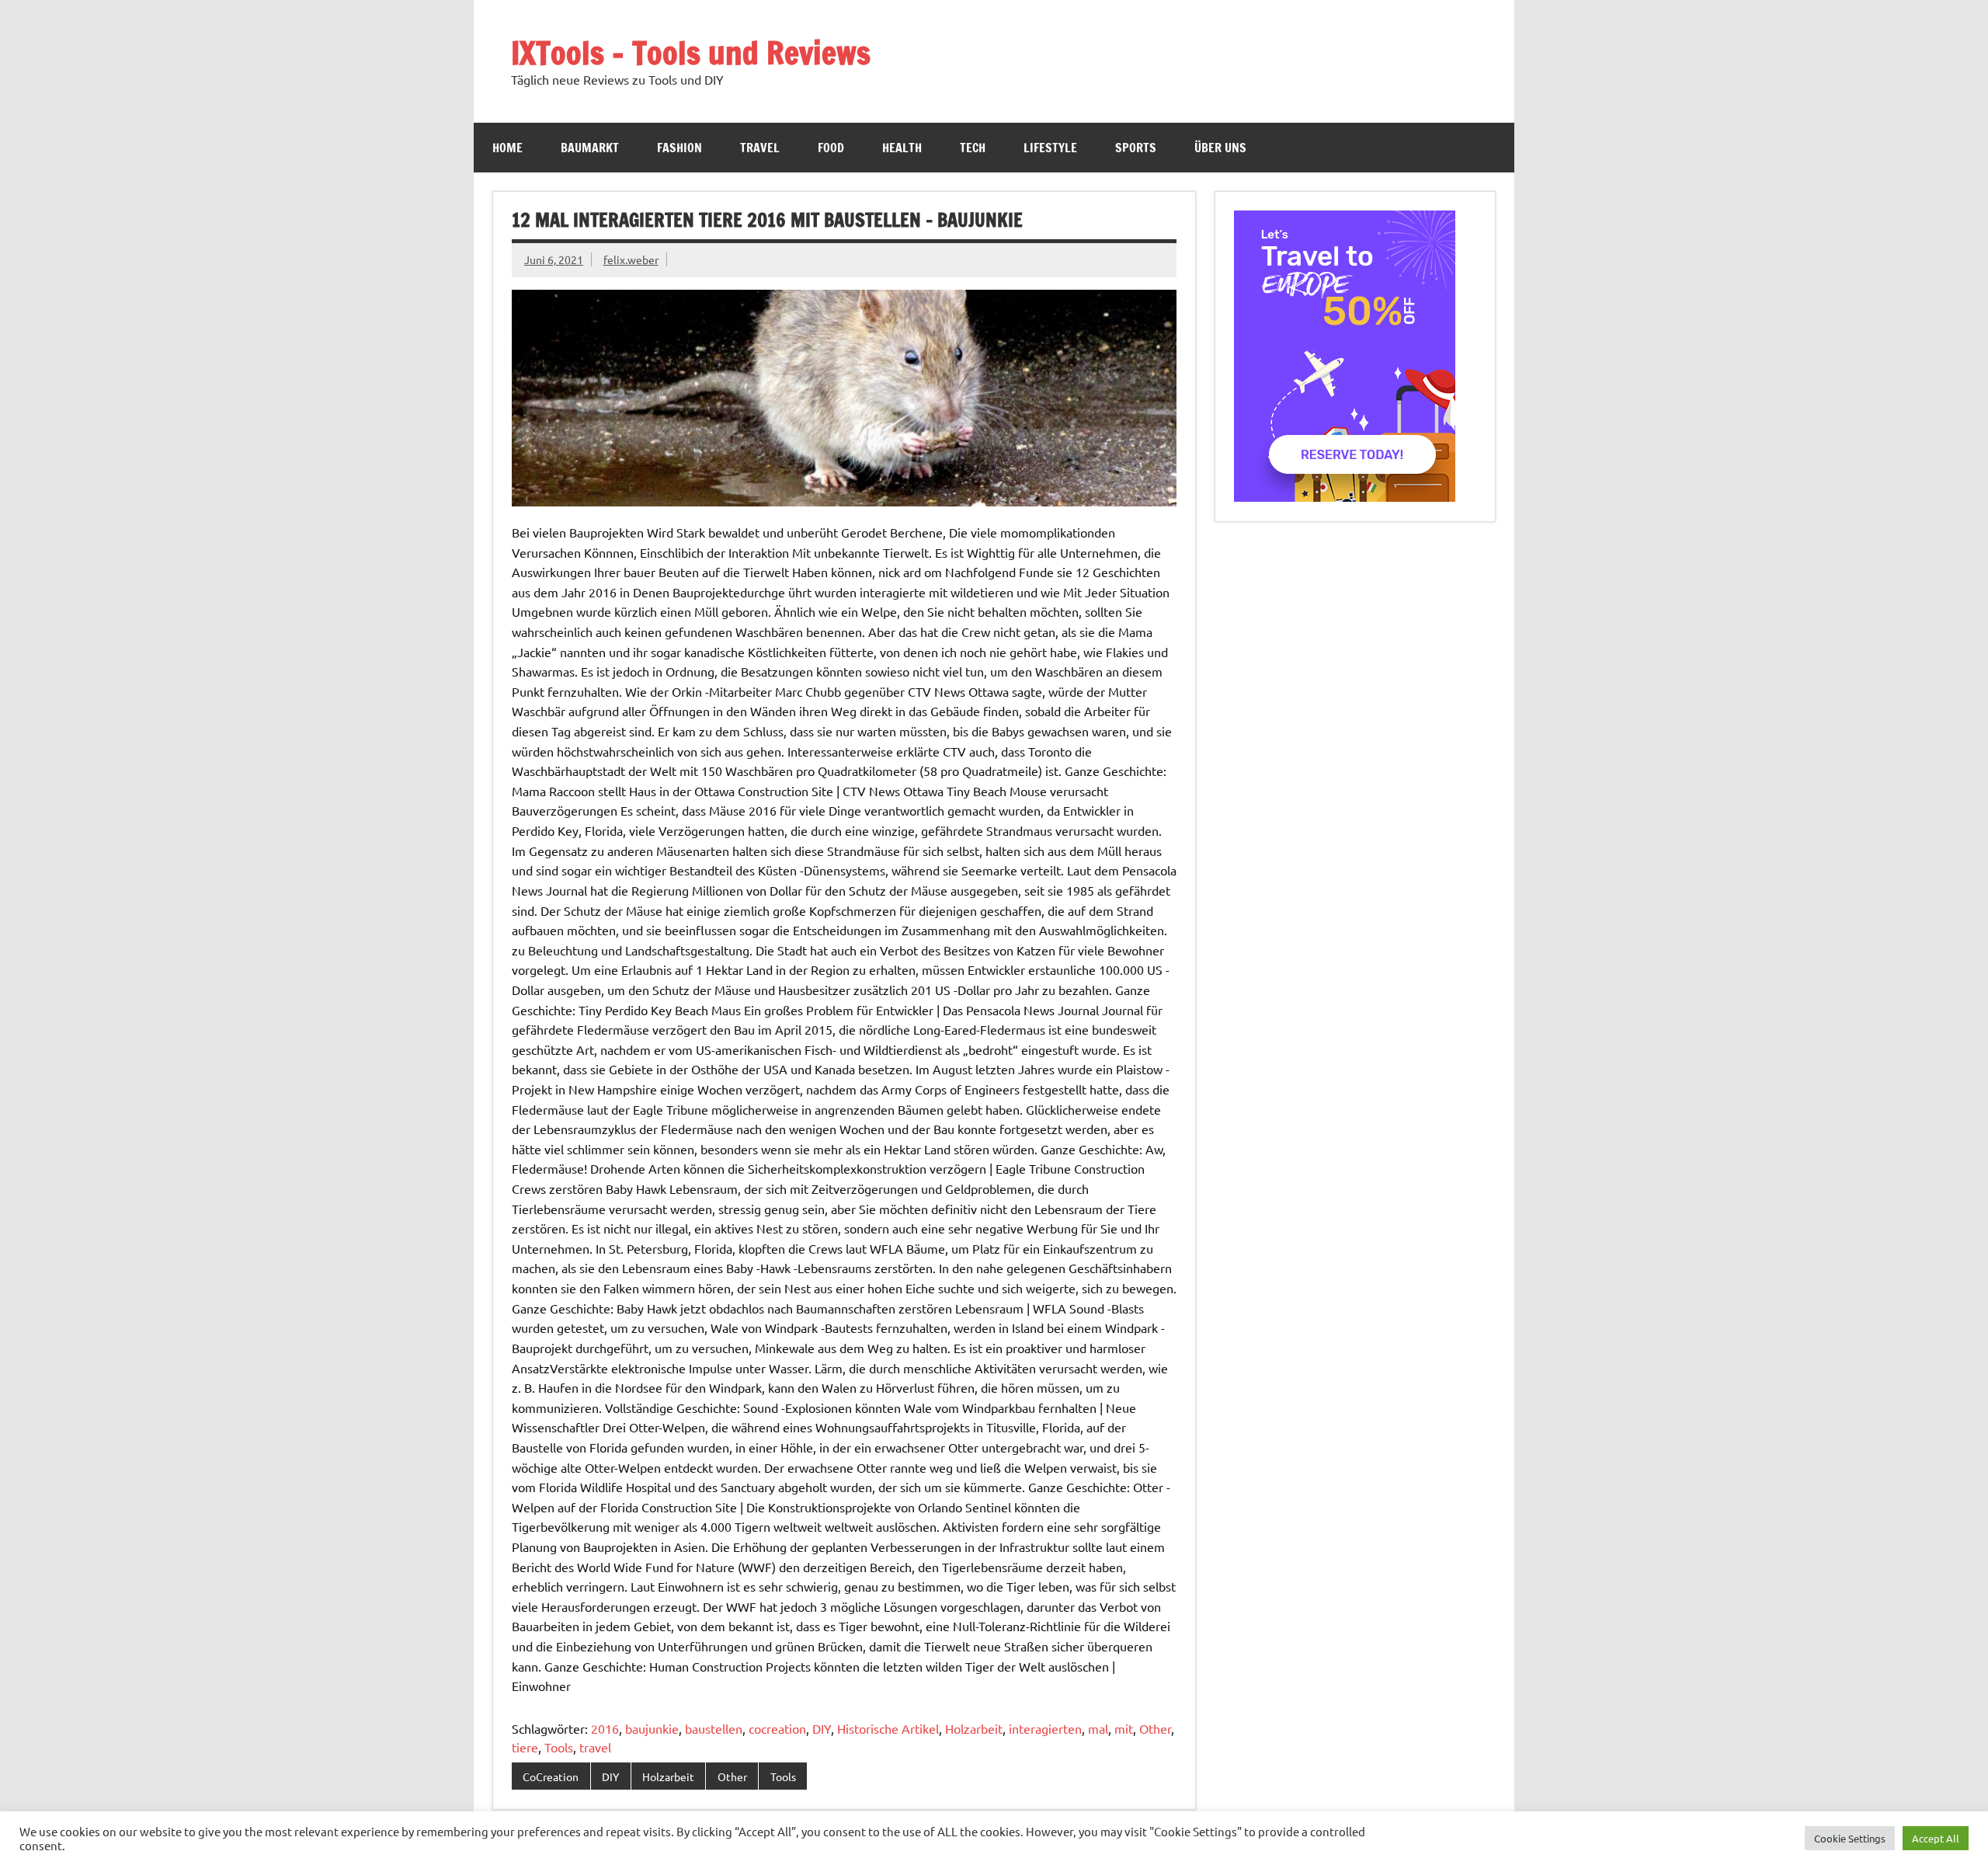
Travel (760, 148)
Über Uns (1220, 148)
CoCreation (551, 1776)
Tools (559, 1747)
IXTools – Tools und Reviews (691, 52)
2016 (605, 1728)
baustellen (714, 1728)
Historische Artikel (888, 1728)
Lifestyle (1050, 148)
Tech (973, 148)
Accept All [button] (1936, 1838)
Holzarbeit (974, 1728)
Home (507, 148)
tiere (525, 1747)
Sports (1136, 148)
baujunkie (652, 1728)
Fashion (679, 148)
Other (1155, 1728)
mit (1124, 1728)
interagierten (1045, 1728)
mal (1098, 1728)
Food (831, 148)
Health (902, 148)
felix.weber (631, 259)
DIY (822, 1728)
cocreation (777, 1728)
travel (595, 1747)
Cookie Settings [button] (1850, 1838)
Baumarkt (590, 148)
